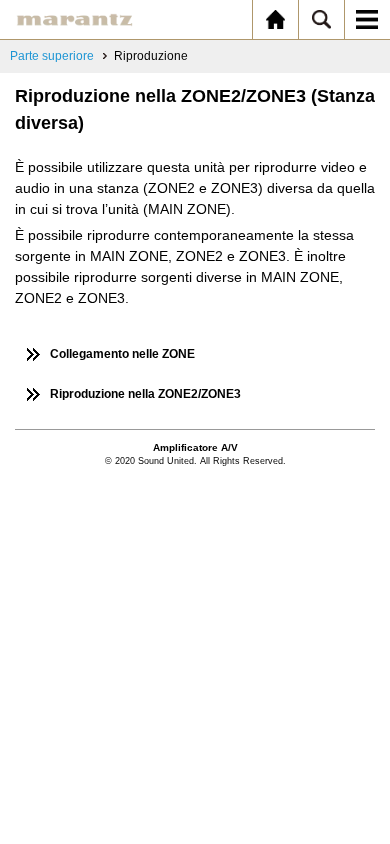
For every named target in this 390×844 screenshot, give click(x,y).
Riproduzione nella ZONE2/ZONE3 (145, 394)
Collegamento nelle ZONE (122, 354)
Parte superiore (52, 56)
